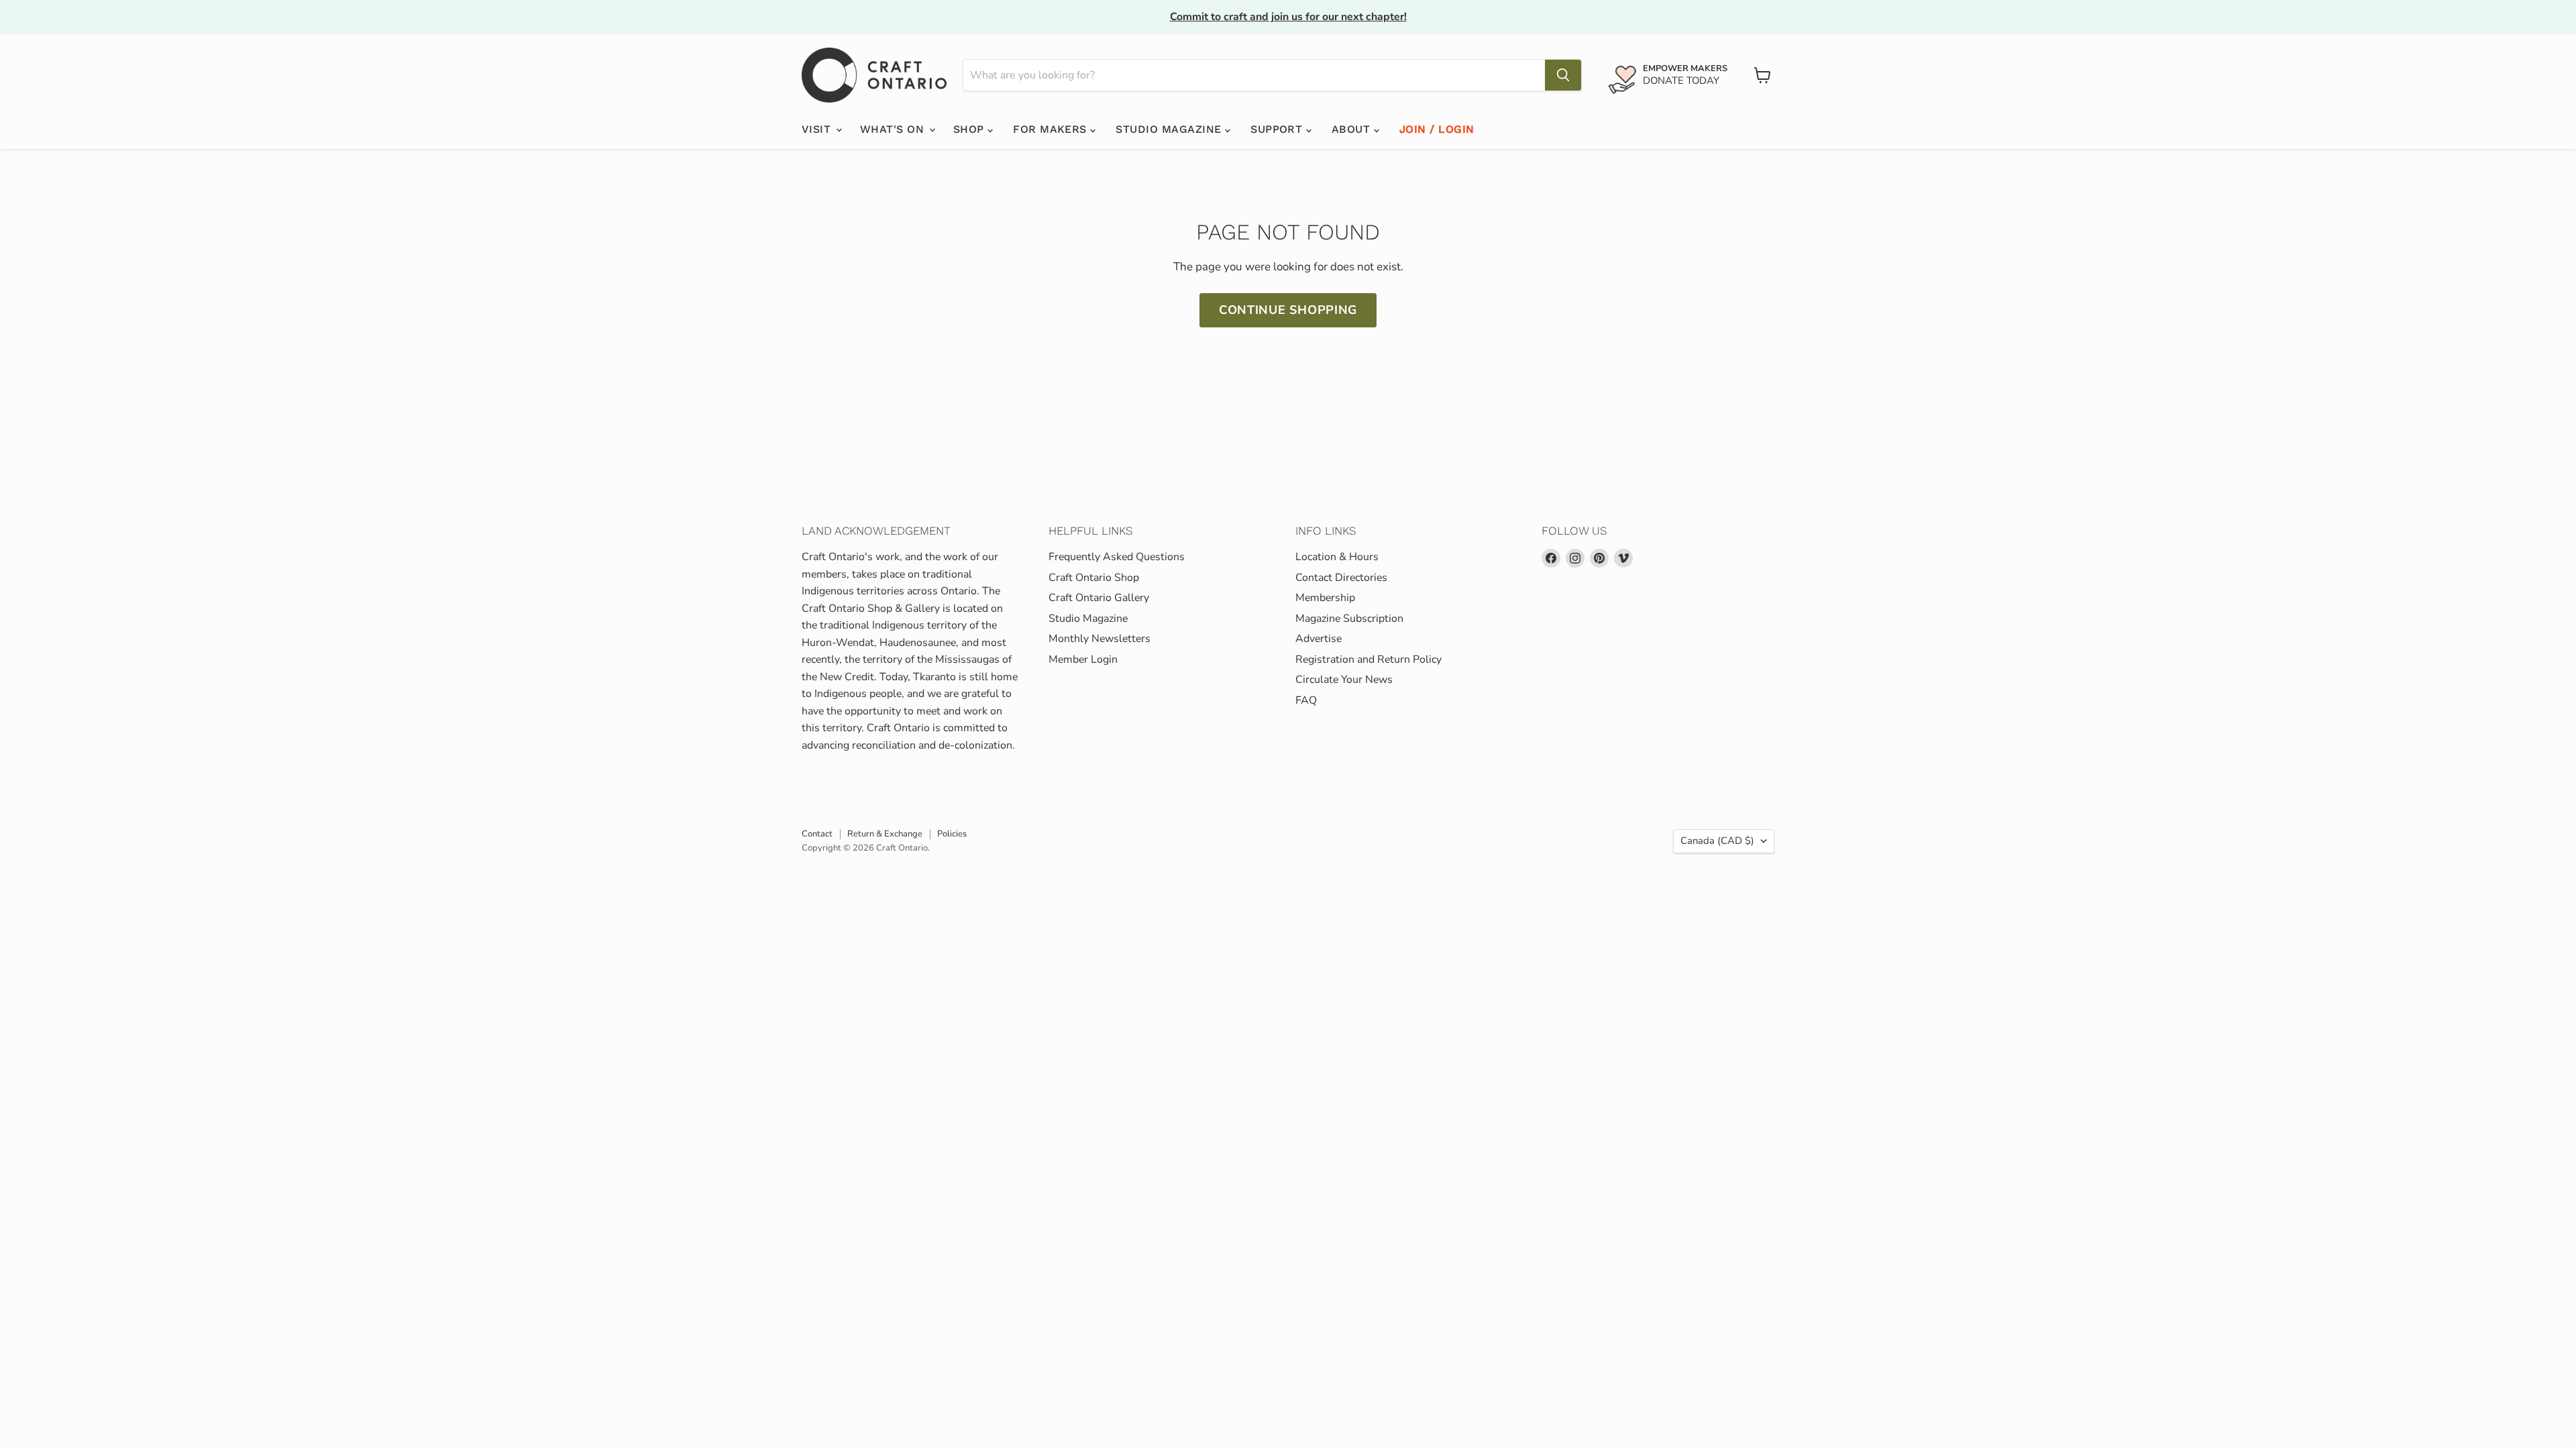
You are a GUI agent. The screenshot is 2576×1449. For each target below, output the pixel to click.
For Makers (1052, 129)
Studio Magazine (1170, 129)
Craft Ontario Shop (1094, 578)
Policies (952, 834)
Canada (1717, 841)
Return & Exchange (885, 834)
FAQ (1306, 700)
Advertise (1319, 639)
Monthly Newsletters (1099, 639)
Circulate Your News (1344, 680)
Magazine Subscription (1349, 619)
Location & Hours (1337, 557)
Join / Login (1437, 129)
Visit (818, 129)
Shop (970, 129)
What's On (894, 129)
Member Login (1083, 659)
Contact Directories (1341, 578)
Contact (817, 834)
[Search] (1563, 75)
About (1353, 129)
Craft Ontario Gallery (1099, 598)
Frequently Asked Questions (1117, 557)
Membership (1325, 598)
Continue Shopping (1288, 310)
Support (1278, 129)
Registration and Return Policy (1368, 659)
